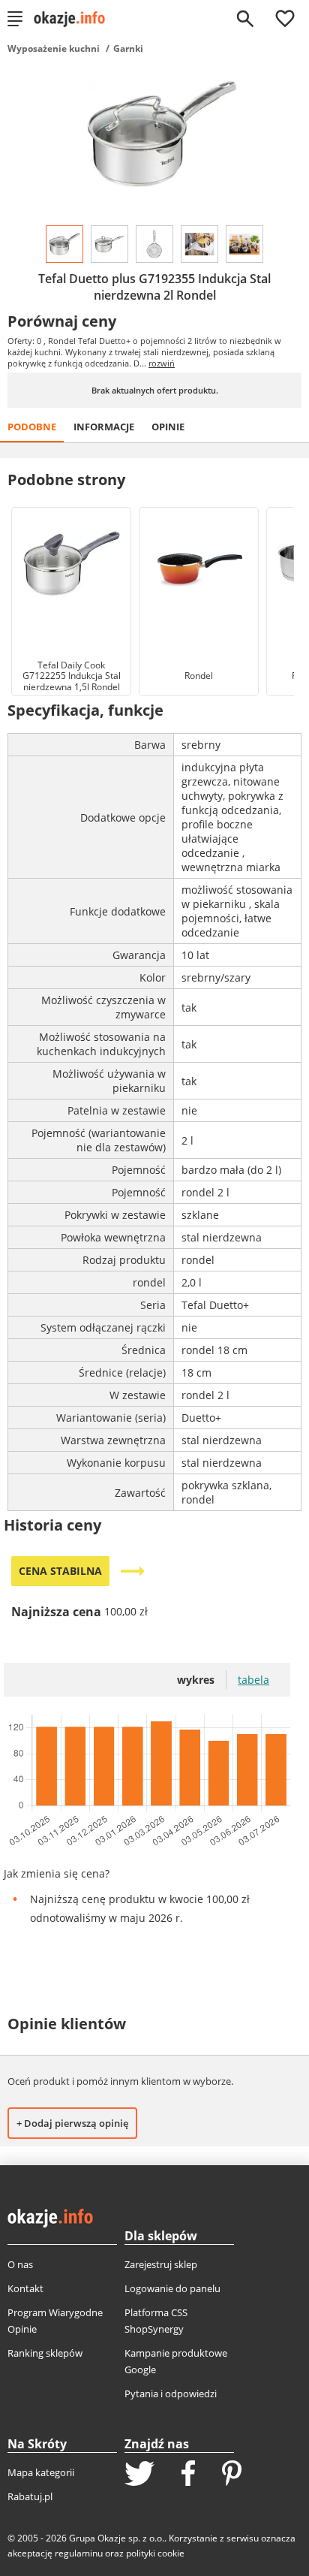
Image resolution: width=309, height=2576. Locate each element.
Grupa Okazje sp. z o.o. (117, 2538)
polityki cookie (155, 2553)
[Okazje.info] (75, 19)
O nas (20, 2264)
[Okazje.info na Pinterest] (232, 2475)
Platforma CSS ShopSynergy (156, 2321)
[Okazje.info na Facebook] (188, 2475)
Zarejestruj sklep (161, 2264)
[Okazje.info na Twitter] (139, 2475)
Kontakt (25, 2288)
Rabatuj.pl (30, 2496)
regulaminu (79, 2553)
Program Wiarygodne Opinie (55, 2321)
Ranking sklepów (45, 2353)
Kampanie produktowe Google (176, 2361)
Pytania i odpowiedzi (171, 2394)
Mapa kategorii (41, 2472)
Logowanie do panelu (172, 2288)
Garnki (128, 48)
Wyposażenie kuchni (54, 48)
